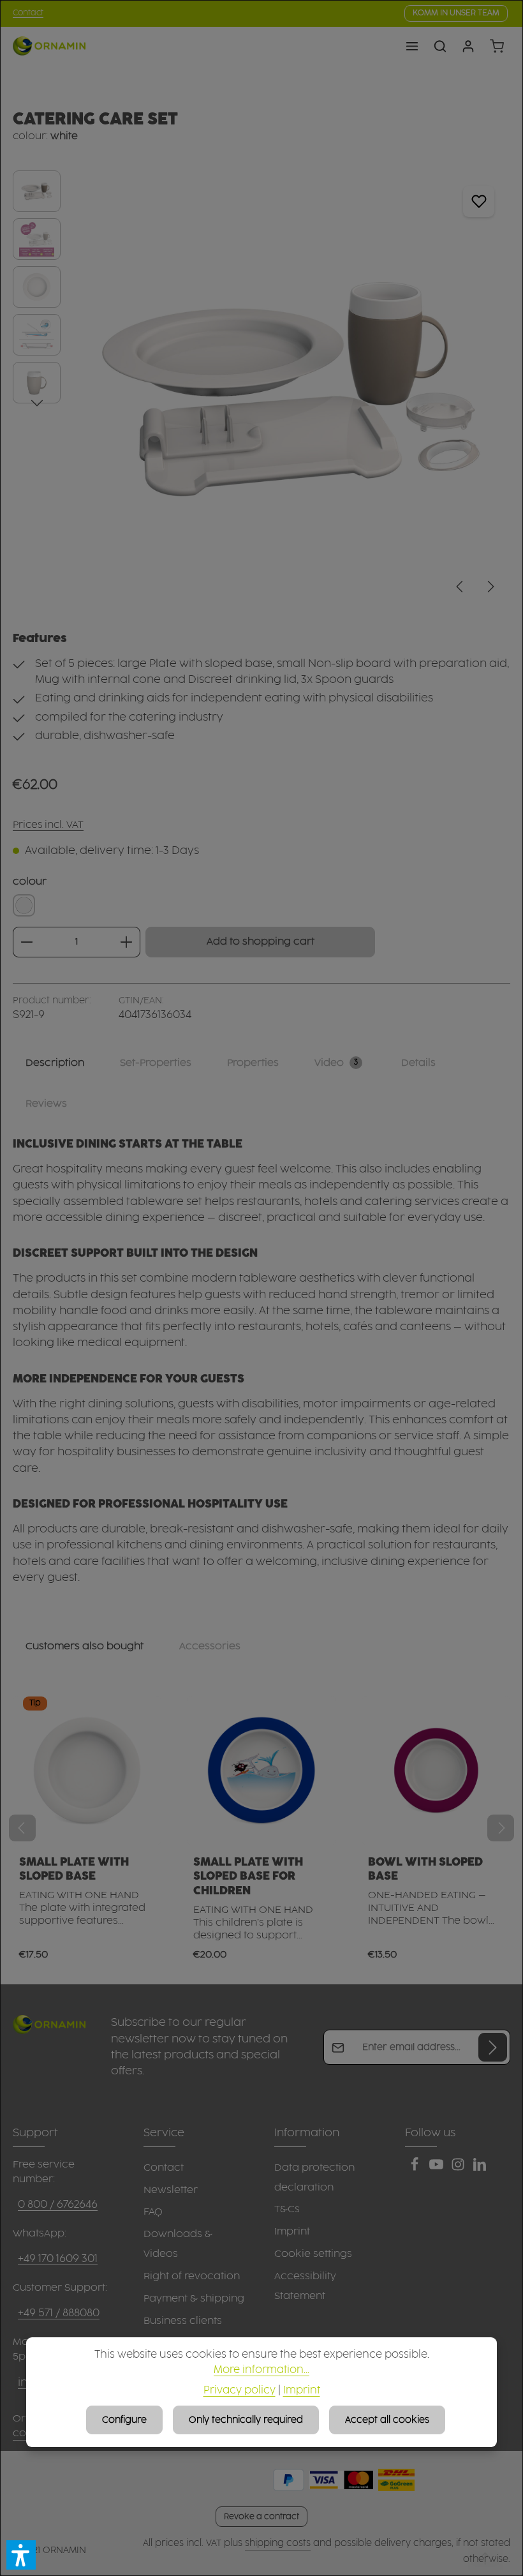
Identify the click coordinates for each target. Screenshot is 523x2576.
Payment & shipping (194, 2299)
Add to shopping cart (261, 942)
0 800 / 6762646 (58, 2205)
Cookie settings (313, 2254)
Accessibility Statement (305, 2286)
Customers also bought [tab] (85, 1646)
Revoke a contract (261, 2517)
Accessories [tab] (210, 1646)
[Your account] (468, 46)
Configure (124, 2420)
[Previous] (460, 587)
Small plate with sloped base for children (248, 1877)
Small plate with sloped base (74, 1869)
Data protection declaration (314, 2178)
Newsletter (171, 2190)
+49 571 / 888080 (59, 2313)
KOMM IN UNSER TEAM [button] (456, 13)
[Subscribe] (493, 2047)
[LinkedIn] (480, 2168)
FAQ (153, 2212)
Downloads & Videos (178, 2244)
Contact (28, 13)
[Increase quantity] (127, 942)
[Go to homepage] (49, 46)
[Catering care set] (291, 388)
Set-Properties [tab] (156, 1063)
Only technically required (246, 2420)
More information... (261, 2370)
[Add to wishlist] (479, 201)
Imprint (292, 2232)
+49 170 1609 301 (58, 2259)
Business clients (183, 2321)
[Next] (490, 587)
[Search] (440, 46)
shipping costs (278, 2543)
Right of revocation (192, 2276)
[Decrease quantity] (26, 942)
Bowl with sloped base (425, 1869)
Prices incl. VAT (48, 825)
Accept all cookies (387, 2420)
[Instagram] (459, 2168)
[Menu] (412, 46)
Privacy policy (239, 2391)
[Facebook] (416, 2168)
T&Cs (287, 2209)
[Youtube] (438, 2168)
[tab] (55, 1063)
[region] (261, 388)
